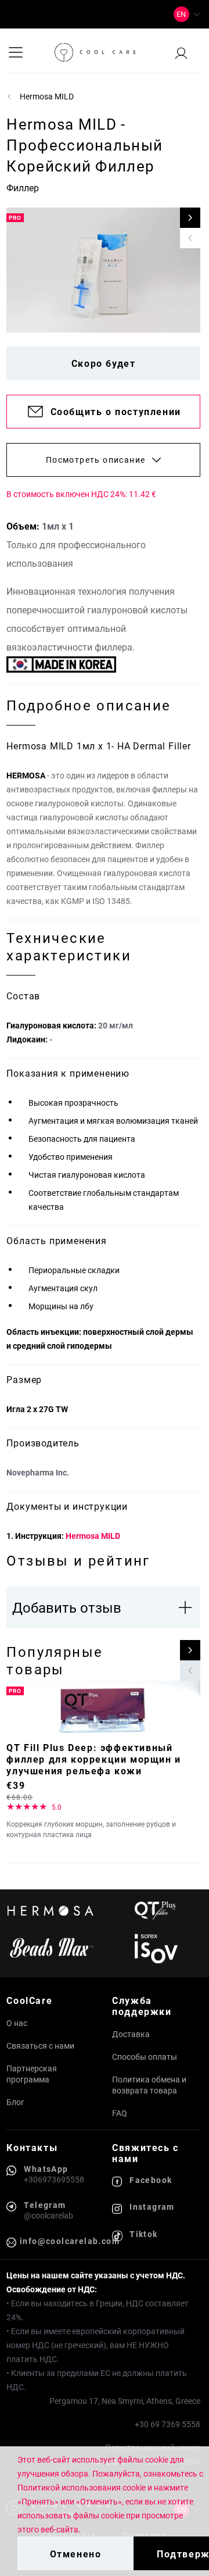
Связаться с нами (40, 2046)
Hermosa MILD (93, 1536)
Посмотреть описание (96, 460)
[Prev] (190, 238)
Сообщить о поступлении (116, 411)
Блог (15, 2102)
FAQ (120, 2113)
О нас (17, 2023)
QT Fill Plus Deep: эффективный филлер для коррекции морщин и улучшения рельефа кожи (93, 1759)
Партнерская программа (32, 2074)
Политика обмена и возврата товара (149, 2085)
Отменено (76, 2554)
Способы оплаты (145, 2057)
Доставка (131, 2034)
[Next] (190, 218)
